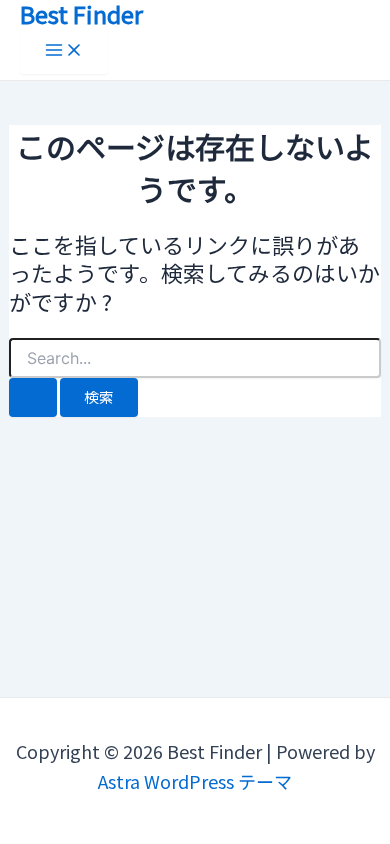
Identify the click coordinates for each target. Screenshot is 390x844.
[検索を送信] (33, 397)
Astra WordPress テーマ (195, 781)
